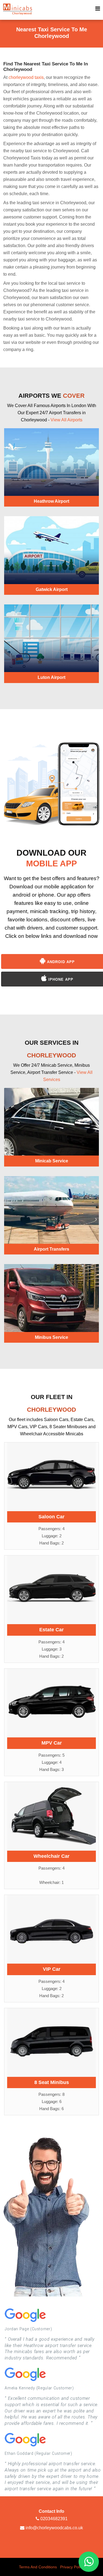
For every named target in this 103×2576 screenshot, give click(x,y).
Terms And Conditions (38, 2567)
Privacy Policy (72, 2567)
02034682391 (53, 2519)
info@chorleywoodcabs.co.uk (54, 2528)
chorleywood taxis (26, 77)
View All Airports (66, 420)
